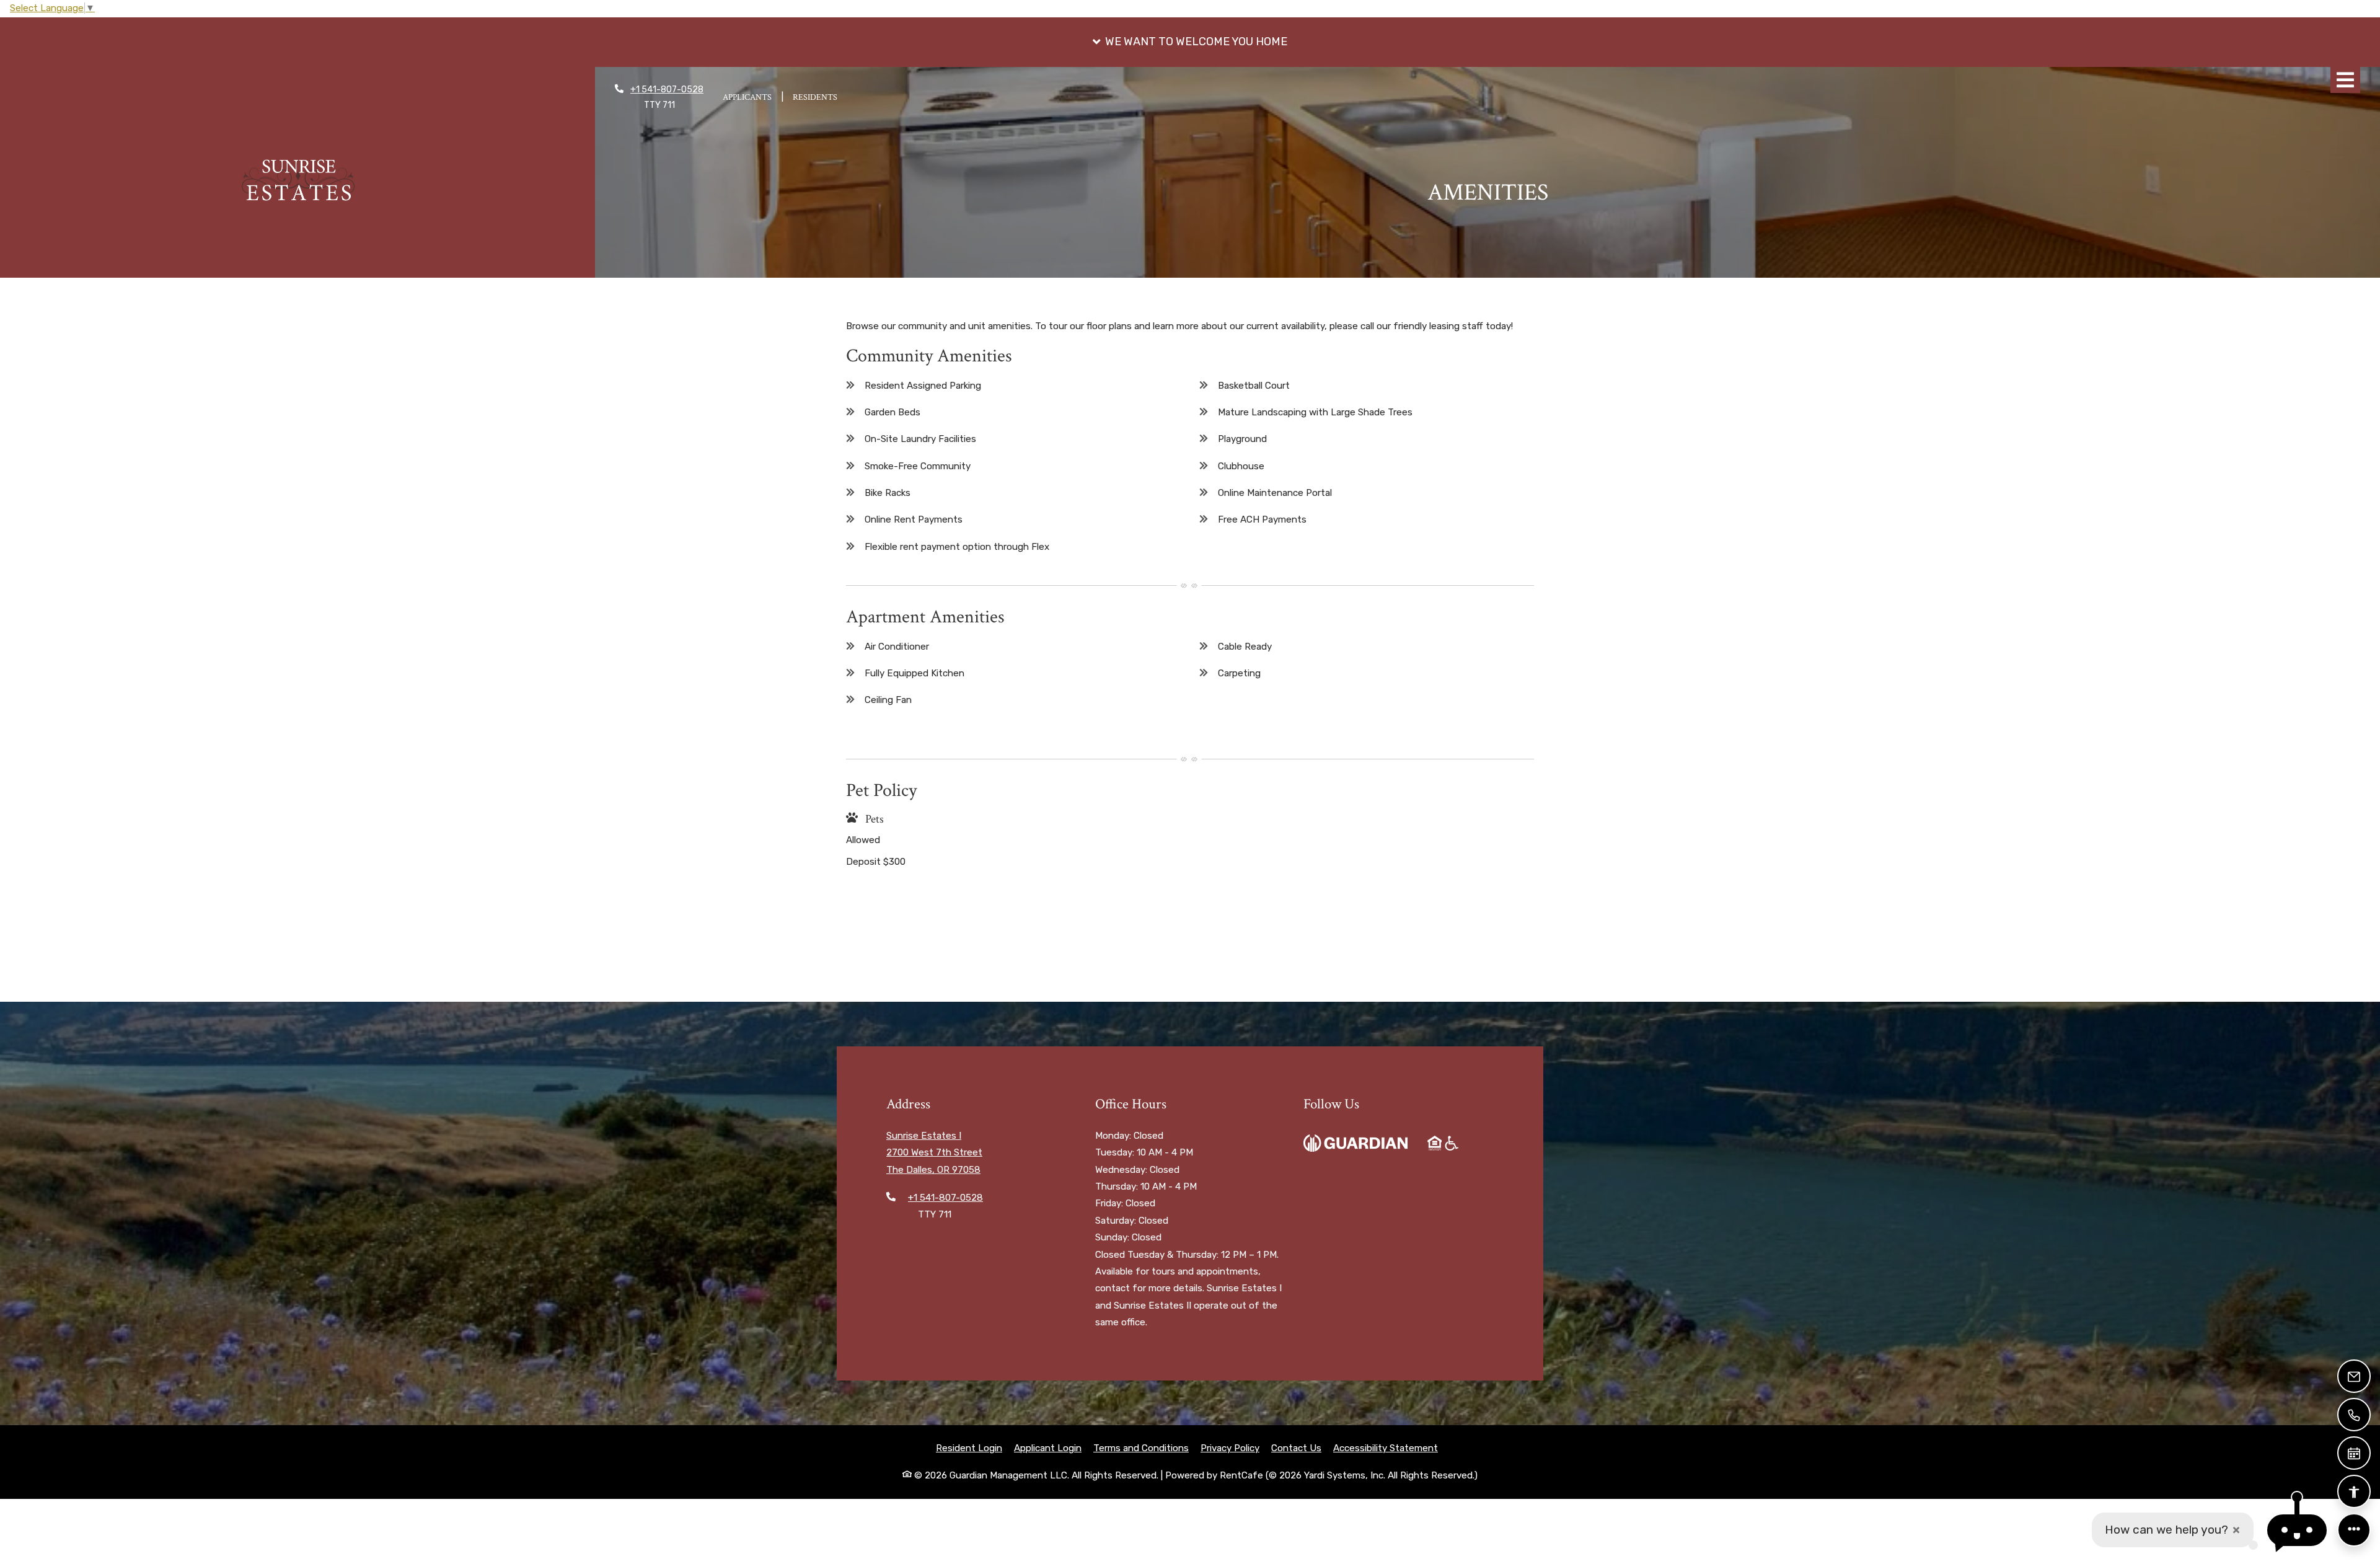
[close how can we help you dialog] (2236, 1530)
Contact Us (1296, 1448)
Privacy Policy (1230, 1448)
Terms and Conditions (1141, 1448)
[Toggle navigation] (2345, 80)
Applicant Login (1048, 1448)
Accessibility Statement (1386, 1448)
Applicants (752, 97)
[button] (1190, 42)
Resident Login (969, 1448)
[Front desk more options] (2354, 1530)
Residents (820, 97)
